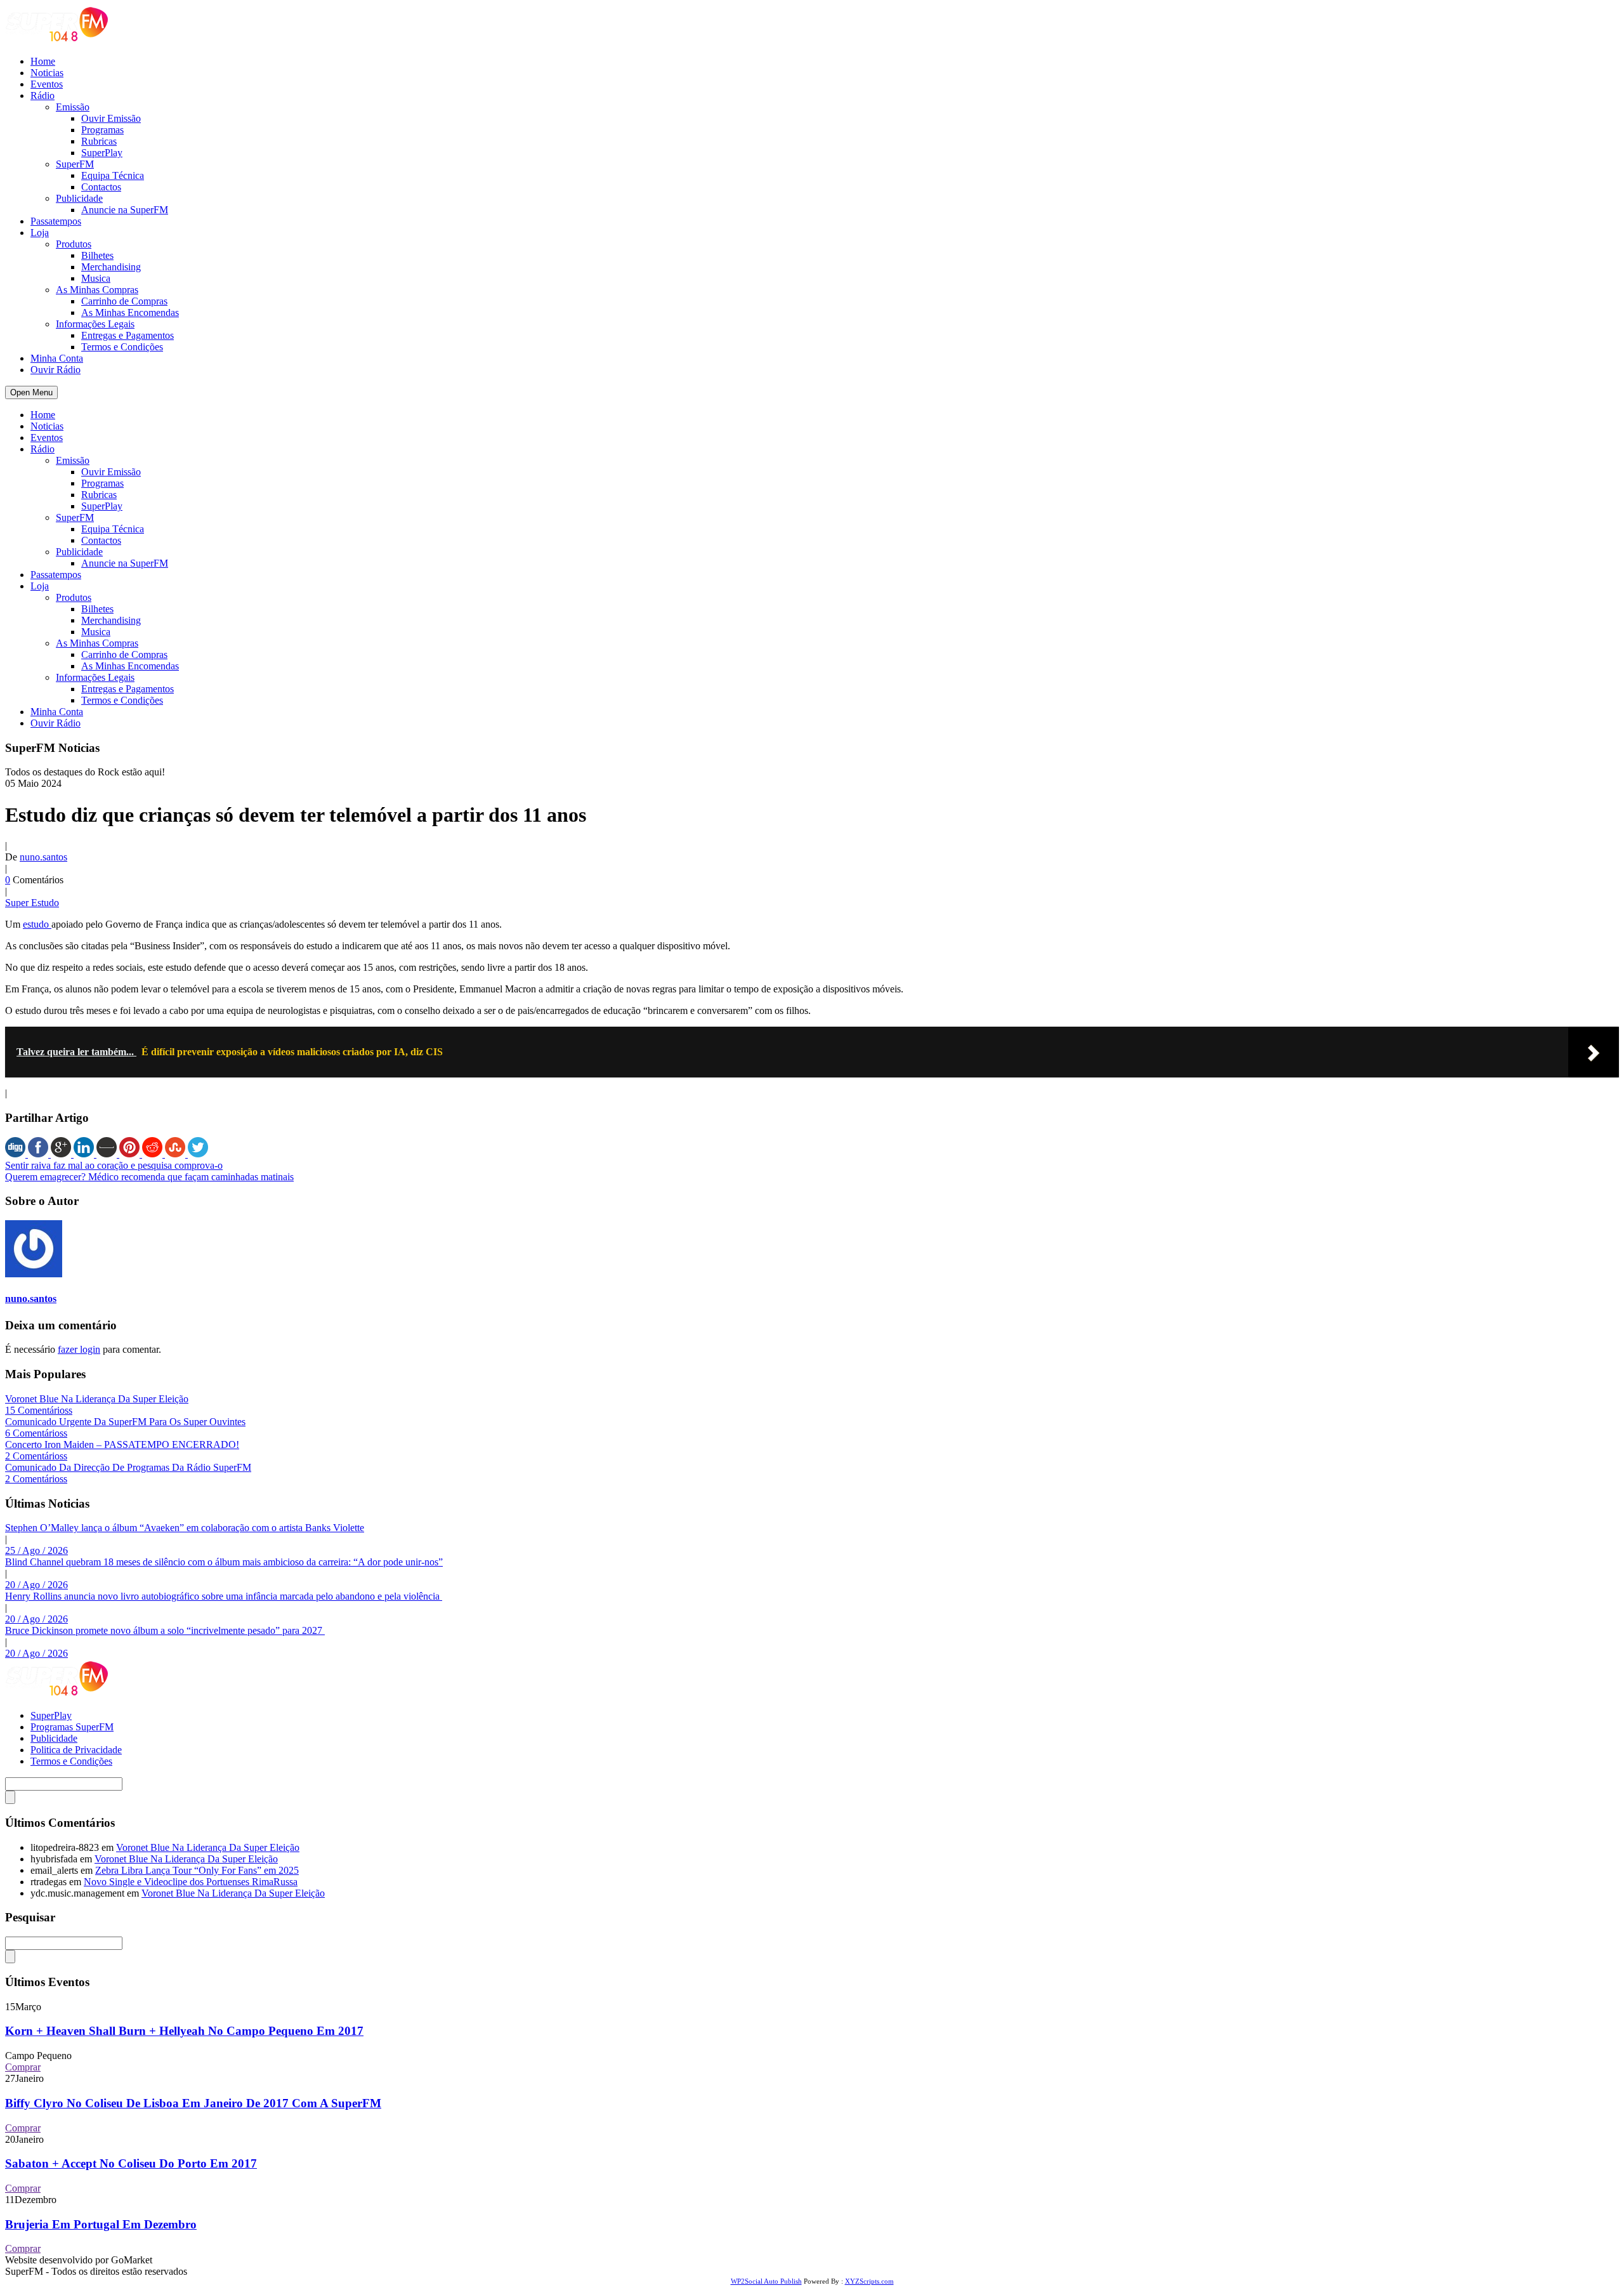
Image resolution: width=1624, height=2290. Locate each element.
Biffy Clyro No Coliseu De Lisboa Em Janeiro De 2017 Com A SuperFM (193, 2103)
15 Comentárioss (39, 1410)
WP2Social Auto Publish (766, 2281)
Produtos (74, 244)
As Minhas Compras (97, 290)
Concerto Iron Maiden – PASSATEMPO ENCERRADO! (122, 1444)
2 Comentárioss (36, 1456)
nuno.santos (43, 857)
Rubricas (99, 141)
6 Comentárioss (36, 1433)
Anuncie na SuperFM (125, 210)
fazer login (79, 1349)
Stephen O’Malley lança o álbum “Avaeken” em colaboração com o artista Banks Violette (185, 1528)
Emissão (73, 107)
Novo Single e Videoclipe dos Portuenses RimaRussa (191, 1882)
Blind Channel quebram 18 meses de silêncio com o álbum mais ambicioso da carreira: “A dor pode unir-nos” (224, 1562)
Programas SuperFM (72, 1727)
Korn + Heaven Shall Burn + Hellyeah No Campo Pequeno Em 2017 (184, 2031)
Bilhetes (97, 255)
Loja (40, 233)
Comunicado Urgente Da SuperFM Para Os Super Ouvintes (125, 1422)
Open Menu (31, 392)
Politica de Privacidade (76, 1750)
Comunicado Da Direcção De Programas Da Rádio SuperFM (128, 1467)
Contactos (101, 187)
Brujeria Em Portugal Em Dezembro (101, 2224)
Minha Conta (57, 358)
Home (43, 61)
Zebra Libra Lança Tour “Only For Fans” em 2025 (197, 1870)
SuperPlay (102, 153)
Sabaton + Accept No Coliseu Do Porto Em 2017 (131, 2163)
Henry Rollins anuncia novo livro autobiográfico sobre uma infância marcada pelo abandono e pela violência (224, 1596)
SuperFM (75, 164)
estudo (37, 924)
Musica (96, 278)
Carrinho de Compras (124, 301)
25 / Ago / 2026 (36, 1550)
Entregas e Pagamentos (128, 335)
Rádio (43, 95)
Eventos (47, 84)
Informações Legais (95, 324)
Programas (102, 130)
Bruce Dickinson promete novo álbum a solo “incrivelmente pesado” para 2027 (165, 1630)
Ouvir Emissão (111, 118)
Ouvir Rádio (56, 370)
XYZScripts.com (869, 2281)
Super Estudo (32, 903)
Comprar (23, 2067)
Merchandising (111, 267)
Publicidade (79, 198)
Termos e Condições (122, 347)
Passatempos (56, 221)
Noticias (47, 73)
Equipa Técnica (113, 175)
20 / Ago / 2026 (36, 1585)
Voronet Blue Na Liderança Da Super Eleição (97, 1399)
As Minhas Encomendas (130, 313)
